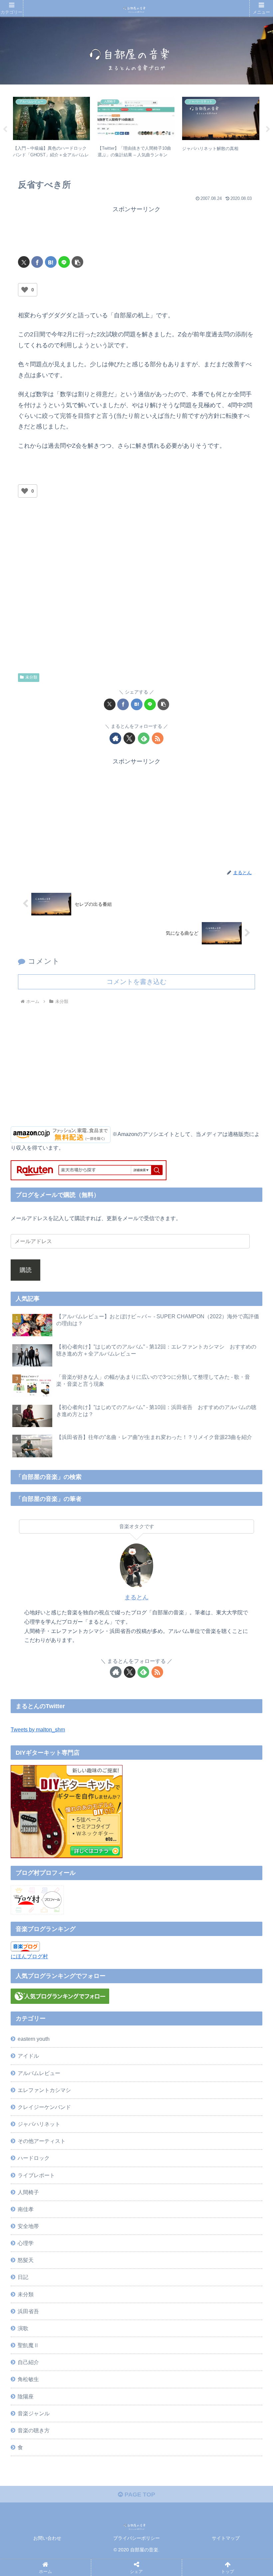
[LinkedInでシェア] (165, 2056)
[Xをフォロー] (129, 738)
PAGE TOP (139, 2495)
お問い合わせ (47, 2538)
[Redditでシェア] (165, 2038)
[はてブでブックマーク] (51, 262)
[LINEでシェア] (64, 262)
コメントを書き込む (136, 982)
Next (268, 129)
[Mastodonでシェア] (104, 2020)
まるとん (136, 1597)
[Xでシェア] (24, 262)
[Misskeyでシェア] (226, 2020)
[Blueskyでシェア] (165, 2020)
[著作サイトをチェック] (115, 738)
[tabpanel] (52, 128)
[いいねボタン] (25, 290)
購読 (26, 1270)
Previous (5, 129)
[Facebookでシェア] (37, 262)
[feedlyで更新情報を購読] (144, 738)
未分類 (31, 677)
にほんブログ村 (29, 1956)
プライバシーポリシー (136, 2538)
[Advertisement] (136, 231)
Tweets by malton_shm (38, 1729)
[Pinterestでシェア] (104, 2056)
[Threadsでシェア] (104, 2038)
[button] (77, 262)
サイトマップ (226, 2538)
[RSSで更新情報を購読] (158, 738)
